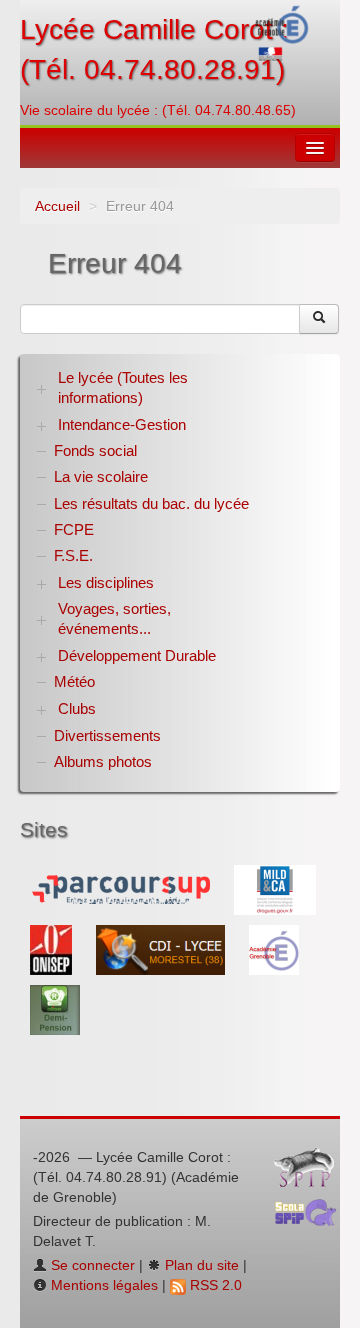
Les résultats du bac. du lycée (151, 503)
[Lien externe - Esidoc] (162, 949)
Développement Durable (137, 655)
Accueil (57, 206)
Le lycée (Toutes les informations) (123, 387)
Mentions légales (102, 1285)
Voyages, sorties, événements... (114, 618)
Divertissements (107, 735)
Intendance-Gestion (122, 424)
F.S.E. (73, 555)
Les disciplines (106, 582)
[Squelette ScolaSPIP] (312, 1217)
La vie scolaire (101, 476)
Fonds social (95, 450)
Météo (74, 681)
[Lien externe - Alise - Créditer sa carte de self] (55, 1009)
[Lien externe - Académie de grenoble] (274, 949)
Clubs (77, 708)
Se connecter (91, 1265)
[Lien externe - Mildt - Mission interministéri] (275, 889)
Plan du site (200, 1265)
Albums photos (103, 761)
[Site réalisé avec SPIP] (310, 1172)
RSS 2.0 (214, 1285)
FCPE (74, 529)
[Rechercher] (319, 319)
